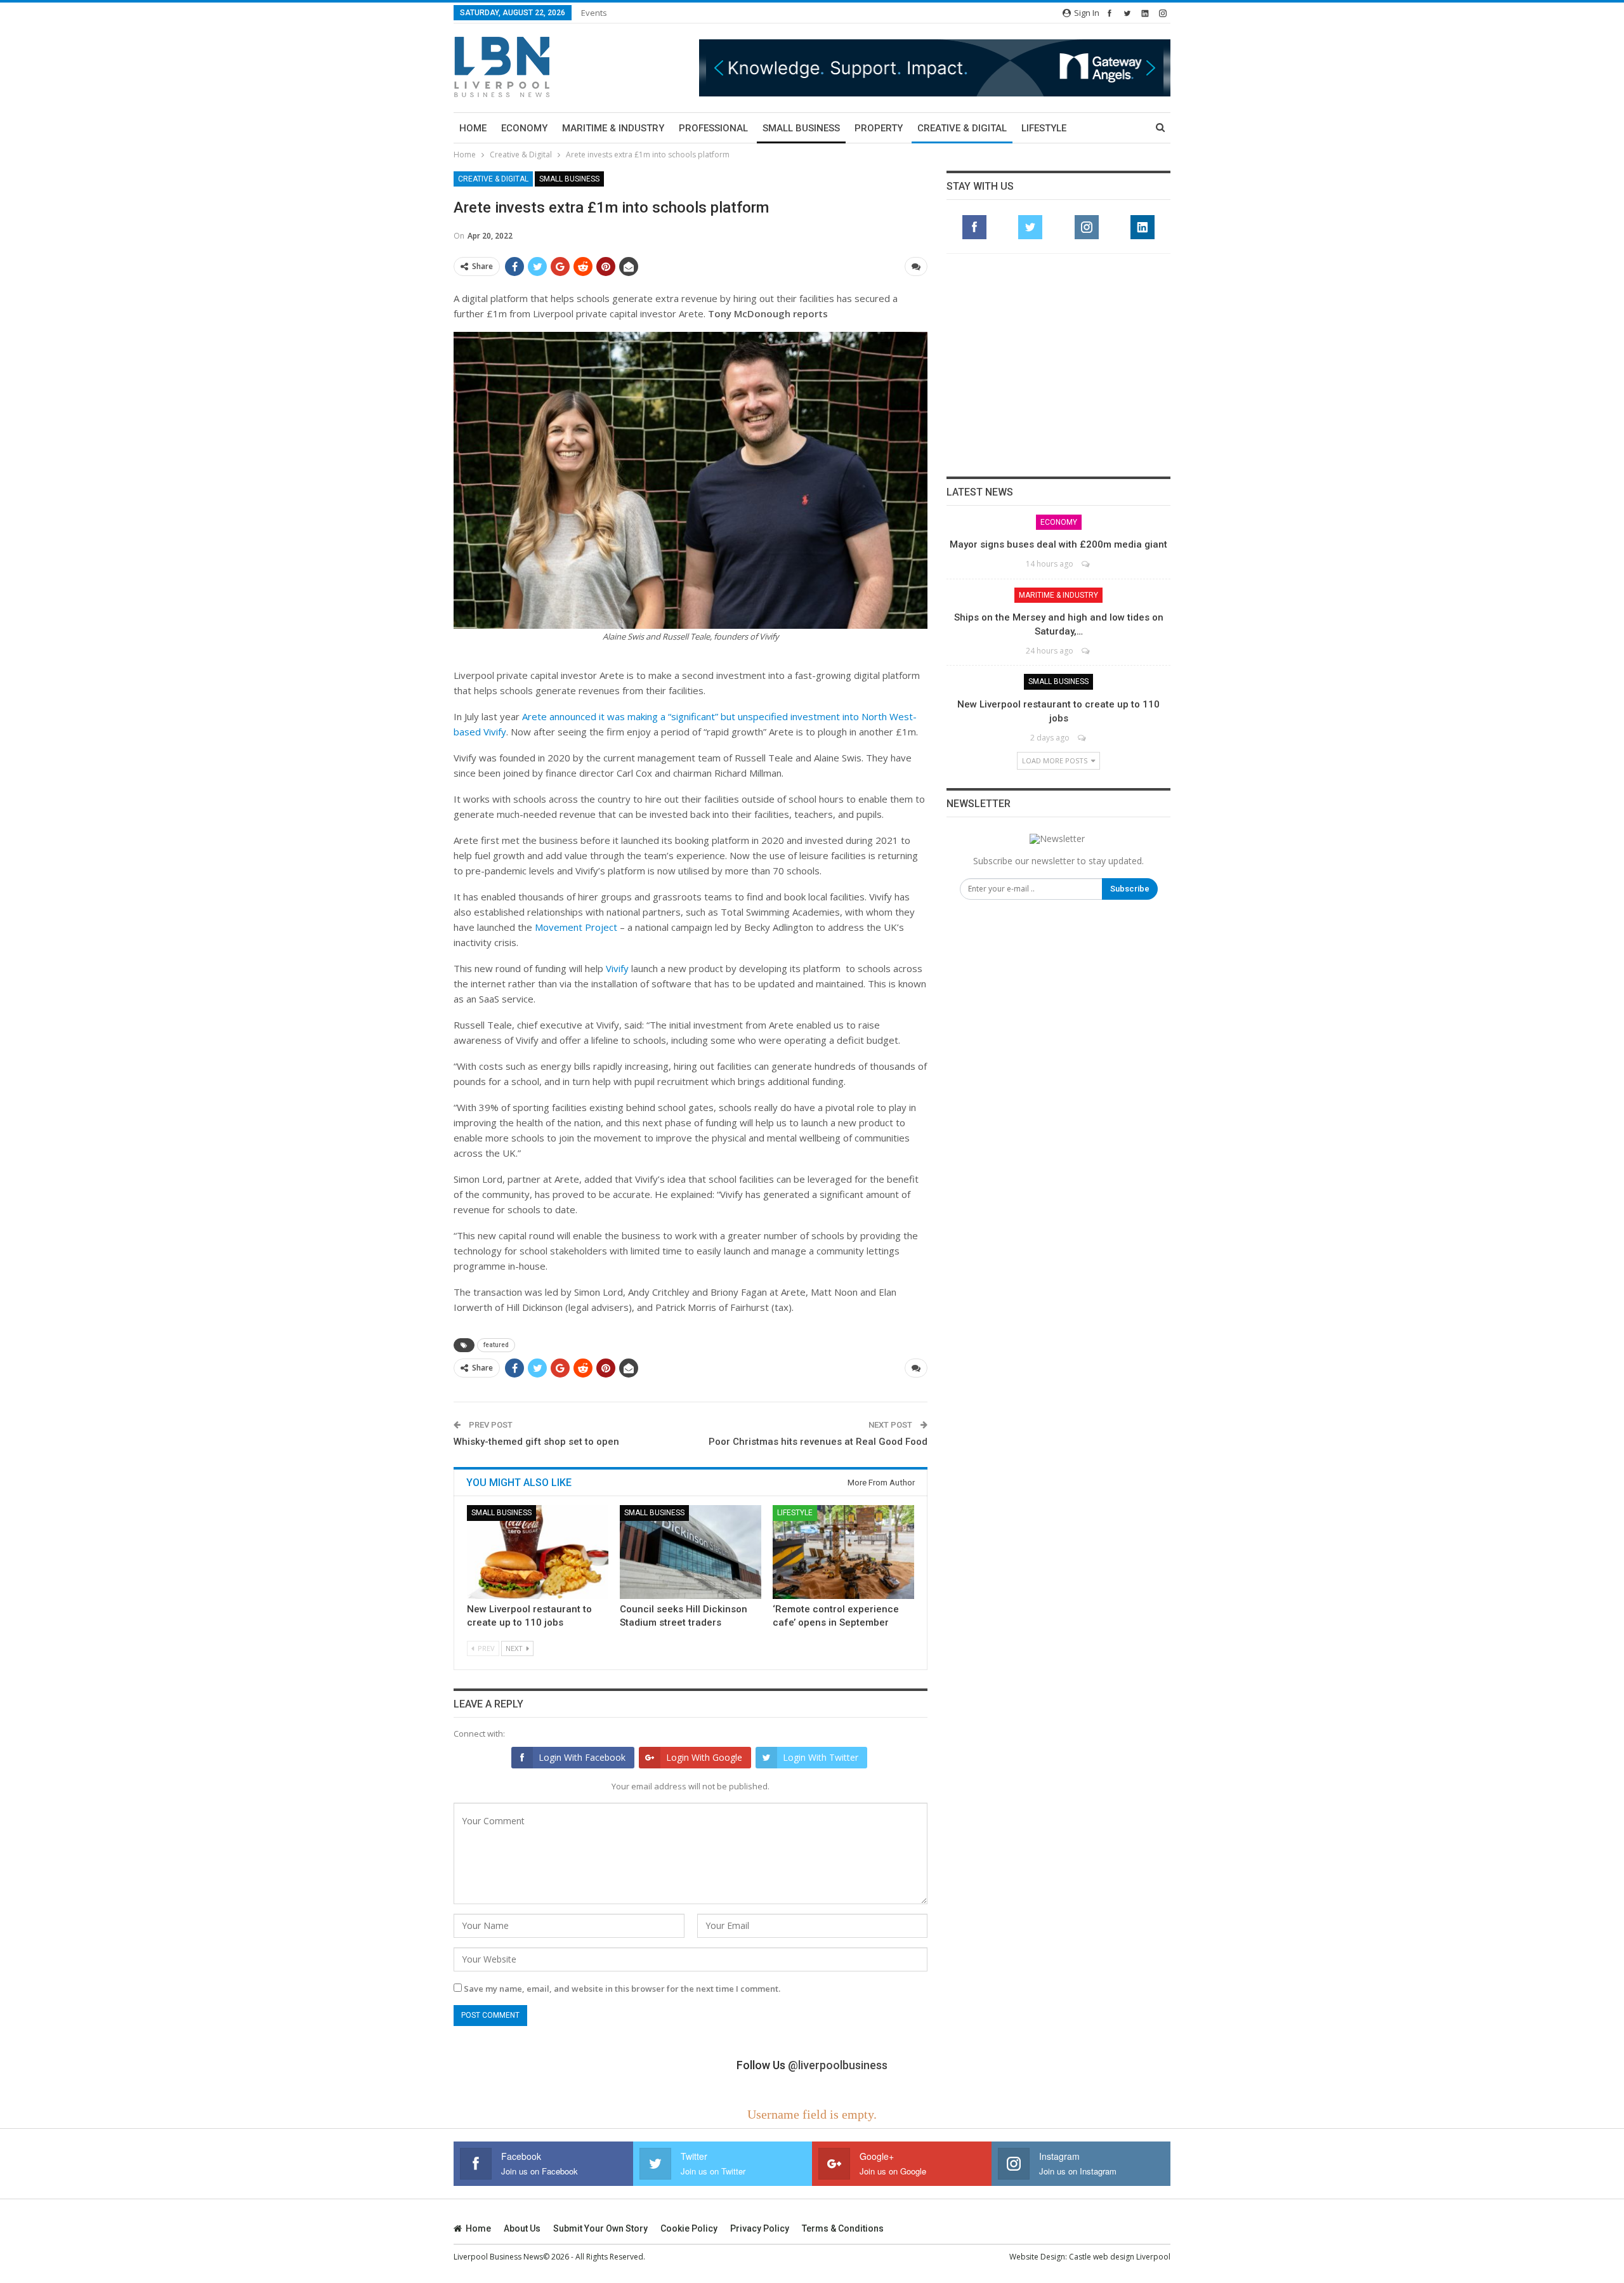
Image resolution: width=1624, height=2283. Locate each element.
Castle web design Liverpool (1120, 2257)
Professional (713, 128)
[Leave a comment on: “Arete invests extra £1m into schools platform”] (916, 266)
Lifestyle (1044, 128)
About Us (522, 2228)
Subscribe (1130, 889)
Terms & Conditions (843, 2228)
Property (879, 128)
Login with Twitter (821, 1757)
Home (473, 128)
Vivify (617, 968)
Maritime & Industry (613, 128)
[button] (935, 68)
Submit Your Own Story (600, 2228)
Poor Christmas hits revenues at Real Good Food (818, 1442)
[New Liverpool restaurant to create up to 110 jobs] (538, 1552)
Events (594, 13)
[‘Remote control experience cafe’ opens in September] (843, 1552)
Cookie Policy (689, 2228)
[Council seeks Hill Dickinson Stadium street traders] (691, 1552)
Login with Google (704, 1757)
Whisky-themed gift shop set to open (536, 1442)
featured (496, 1345)
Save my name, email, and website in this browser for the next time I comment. (622, 1989)
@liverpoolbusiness (838, 2065)
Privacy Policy (760, 2228)
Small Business (801, 128)
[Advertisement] (1059, 365)
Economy (524, 128)
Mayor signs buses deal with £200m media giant (1058, 544)
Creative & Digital (962, 128)
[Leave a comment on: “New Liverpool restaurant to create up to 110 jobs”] (1083, 738)
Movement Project (576, 927)
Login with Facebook (582, 1757)
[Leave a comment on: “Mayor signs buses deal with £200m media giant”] (1086, 564)
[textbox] (691, 803)
